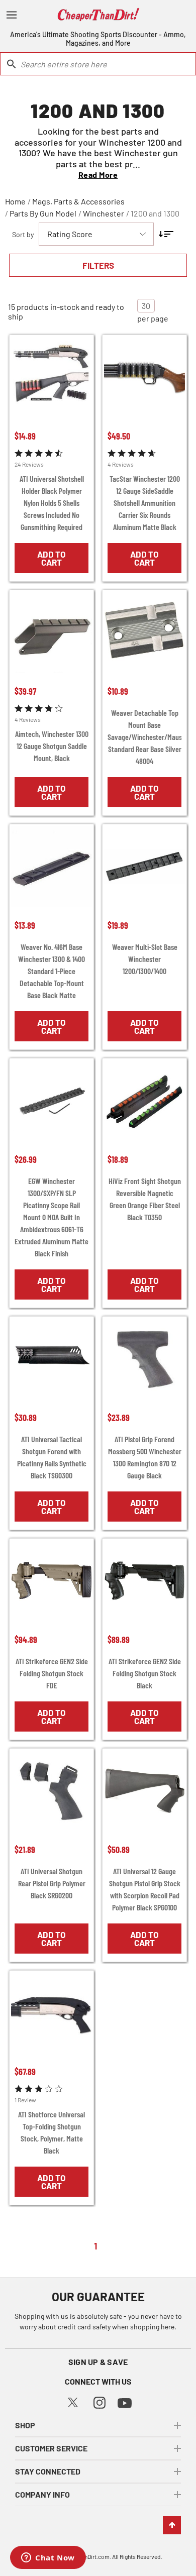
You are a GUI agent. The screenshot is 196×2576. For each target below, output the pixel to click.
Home (15, 201)
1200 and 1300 (155, 213)
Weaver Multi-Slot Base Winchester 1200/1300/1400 (145, 959)
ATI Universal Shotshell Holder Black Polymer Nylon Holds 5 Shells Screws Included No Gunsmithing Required (52, 503)
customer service (51, 2448)
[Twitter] (73, 2401)
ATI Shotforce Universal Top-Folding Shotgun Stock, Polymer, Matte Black (52, 2132)
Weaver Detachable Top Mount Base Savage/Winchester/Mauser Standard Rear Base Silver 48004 (144, 737)
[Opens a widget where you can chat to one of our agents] (48, 2558)
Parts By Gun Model (43, 213)
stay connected (48, 2471)
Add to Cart (52, 558)
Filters (98, 265)
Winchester (104, 213)
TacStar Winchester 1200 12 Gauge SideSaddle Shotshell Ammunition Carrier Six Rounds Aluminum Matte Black (145, 503)
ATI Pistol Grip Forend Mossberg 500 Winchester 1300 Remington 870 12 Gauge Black (145, 1457)
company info (42, 2494)
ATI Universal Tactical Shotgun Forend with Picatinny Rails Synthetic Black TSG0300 (52, 1457)
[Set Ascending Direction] (166, 234)
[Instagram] (100, 2401)
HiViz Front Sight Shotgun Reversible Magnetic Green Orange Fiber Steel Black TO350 (145, 1199)
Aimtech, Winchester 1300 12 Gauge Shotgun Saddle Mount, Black (52, 746)
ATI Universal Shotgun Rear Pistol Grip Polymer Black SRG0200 (52, 1883)
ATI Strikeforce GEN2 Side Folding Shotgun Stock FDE (52, 1673)
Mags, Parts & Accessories (78, 201)
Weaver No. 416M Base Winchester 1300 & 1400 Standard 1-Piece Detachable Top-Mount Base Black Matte (52, 971)
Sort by (23, 234)
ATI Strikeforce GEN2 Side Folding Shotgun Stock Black (145, 1673)
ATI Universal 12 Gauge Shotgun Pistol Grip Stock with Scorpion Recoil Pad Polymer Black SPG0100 (145, 1889)
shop (25, 2425)
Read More (98, 175)
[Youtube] (125, 2402)
